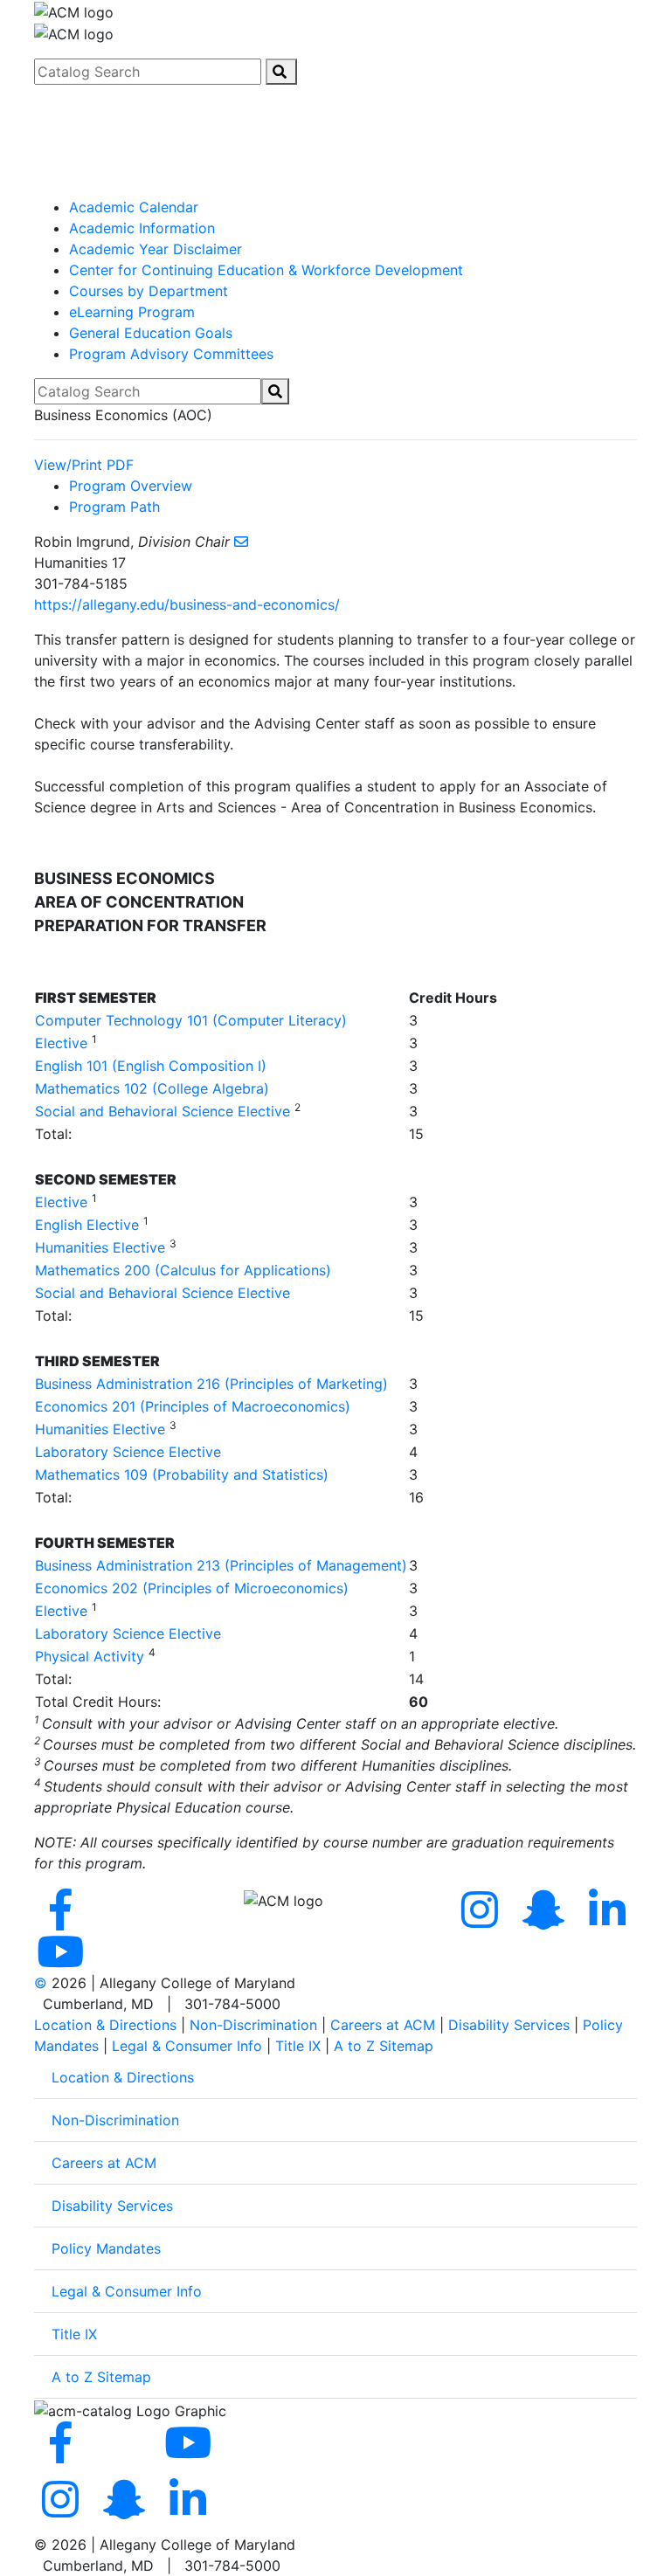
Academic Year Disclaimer (156, 249)
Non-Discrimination (253, 2025)
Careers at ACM (383, 2025)
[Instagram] (483, 1920)
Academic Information (142, 228)
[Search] (281, 72)
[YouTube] (64, 1962)
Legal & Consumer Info (187, 2046)
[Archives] (335, 190)
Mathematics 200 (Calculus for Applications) (183, 1270)
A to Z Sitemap (384, 2046)
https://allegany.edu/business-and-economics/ (187, 604)
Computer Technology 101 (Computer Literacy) (191, 1020)
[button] (335, 101)
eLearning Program (132, 312)
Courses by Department (149, 291)
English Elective (87, 1225)
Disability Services (509, 2025)
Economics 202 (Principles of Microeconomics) (192, 1588)
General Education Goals (151, 333)
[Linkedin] (607, 1920)
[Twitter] (128, 1920)
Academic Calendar (134, 207)
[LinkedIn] (188, 2510)
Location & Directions (105, 2025)
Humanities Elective (100, 1247)
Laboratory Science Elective (128, 1452)
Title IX (298, 2046)
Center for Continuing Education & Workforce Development (266, 270)
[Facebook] (64, 1920)
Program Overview (131, 486)
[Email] (241, 542)
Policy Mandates (106, 2248)
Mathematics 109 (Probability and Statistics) (182, 1474)
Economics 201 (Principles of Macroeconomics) (193, 1406)
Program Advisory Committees (171, 354)
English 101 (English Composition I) (151, 1066)
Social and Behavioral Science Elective (163, 1111)
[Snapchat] (547, 1920)
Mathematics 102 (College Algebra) (152, 1088)
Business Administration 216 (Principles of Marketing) (211, 1384)
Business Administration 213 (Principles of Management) (221, 1565)
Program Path (114, 507)
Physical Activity (90, 1656)
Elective (61, 1043)
